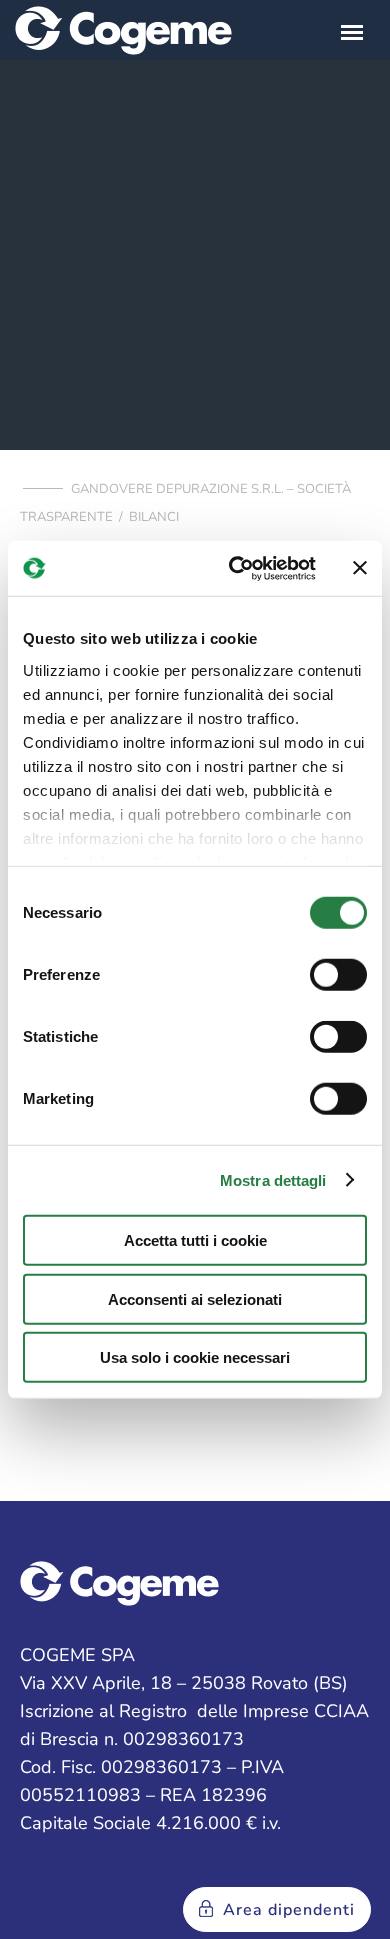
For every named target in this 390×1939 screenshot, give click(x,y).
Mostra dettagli (273, 1179)
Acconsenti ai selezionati (195, 1298)
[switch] (338, 975)
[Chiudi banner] (360, 568)
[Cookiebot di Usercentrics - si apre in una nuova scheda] (236, 568)
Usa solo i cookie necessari (195, 1357)
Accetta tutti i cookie (195, 1240)
